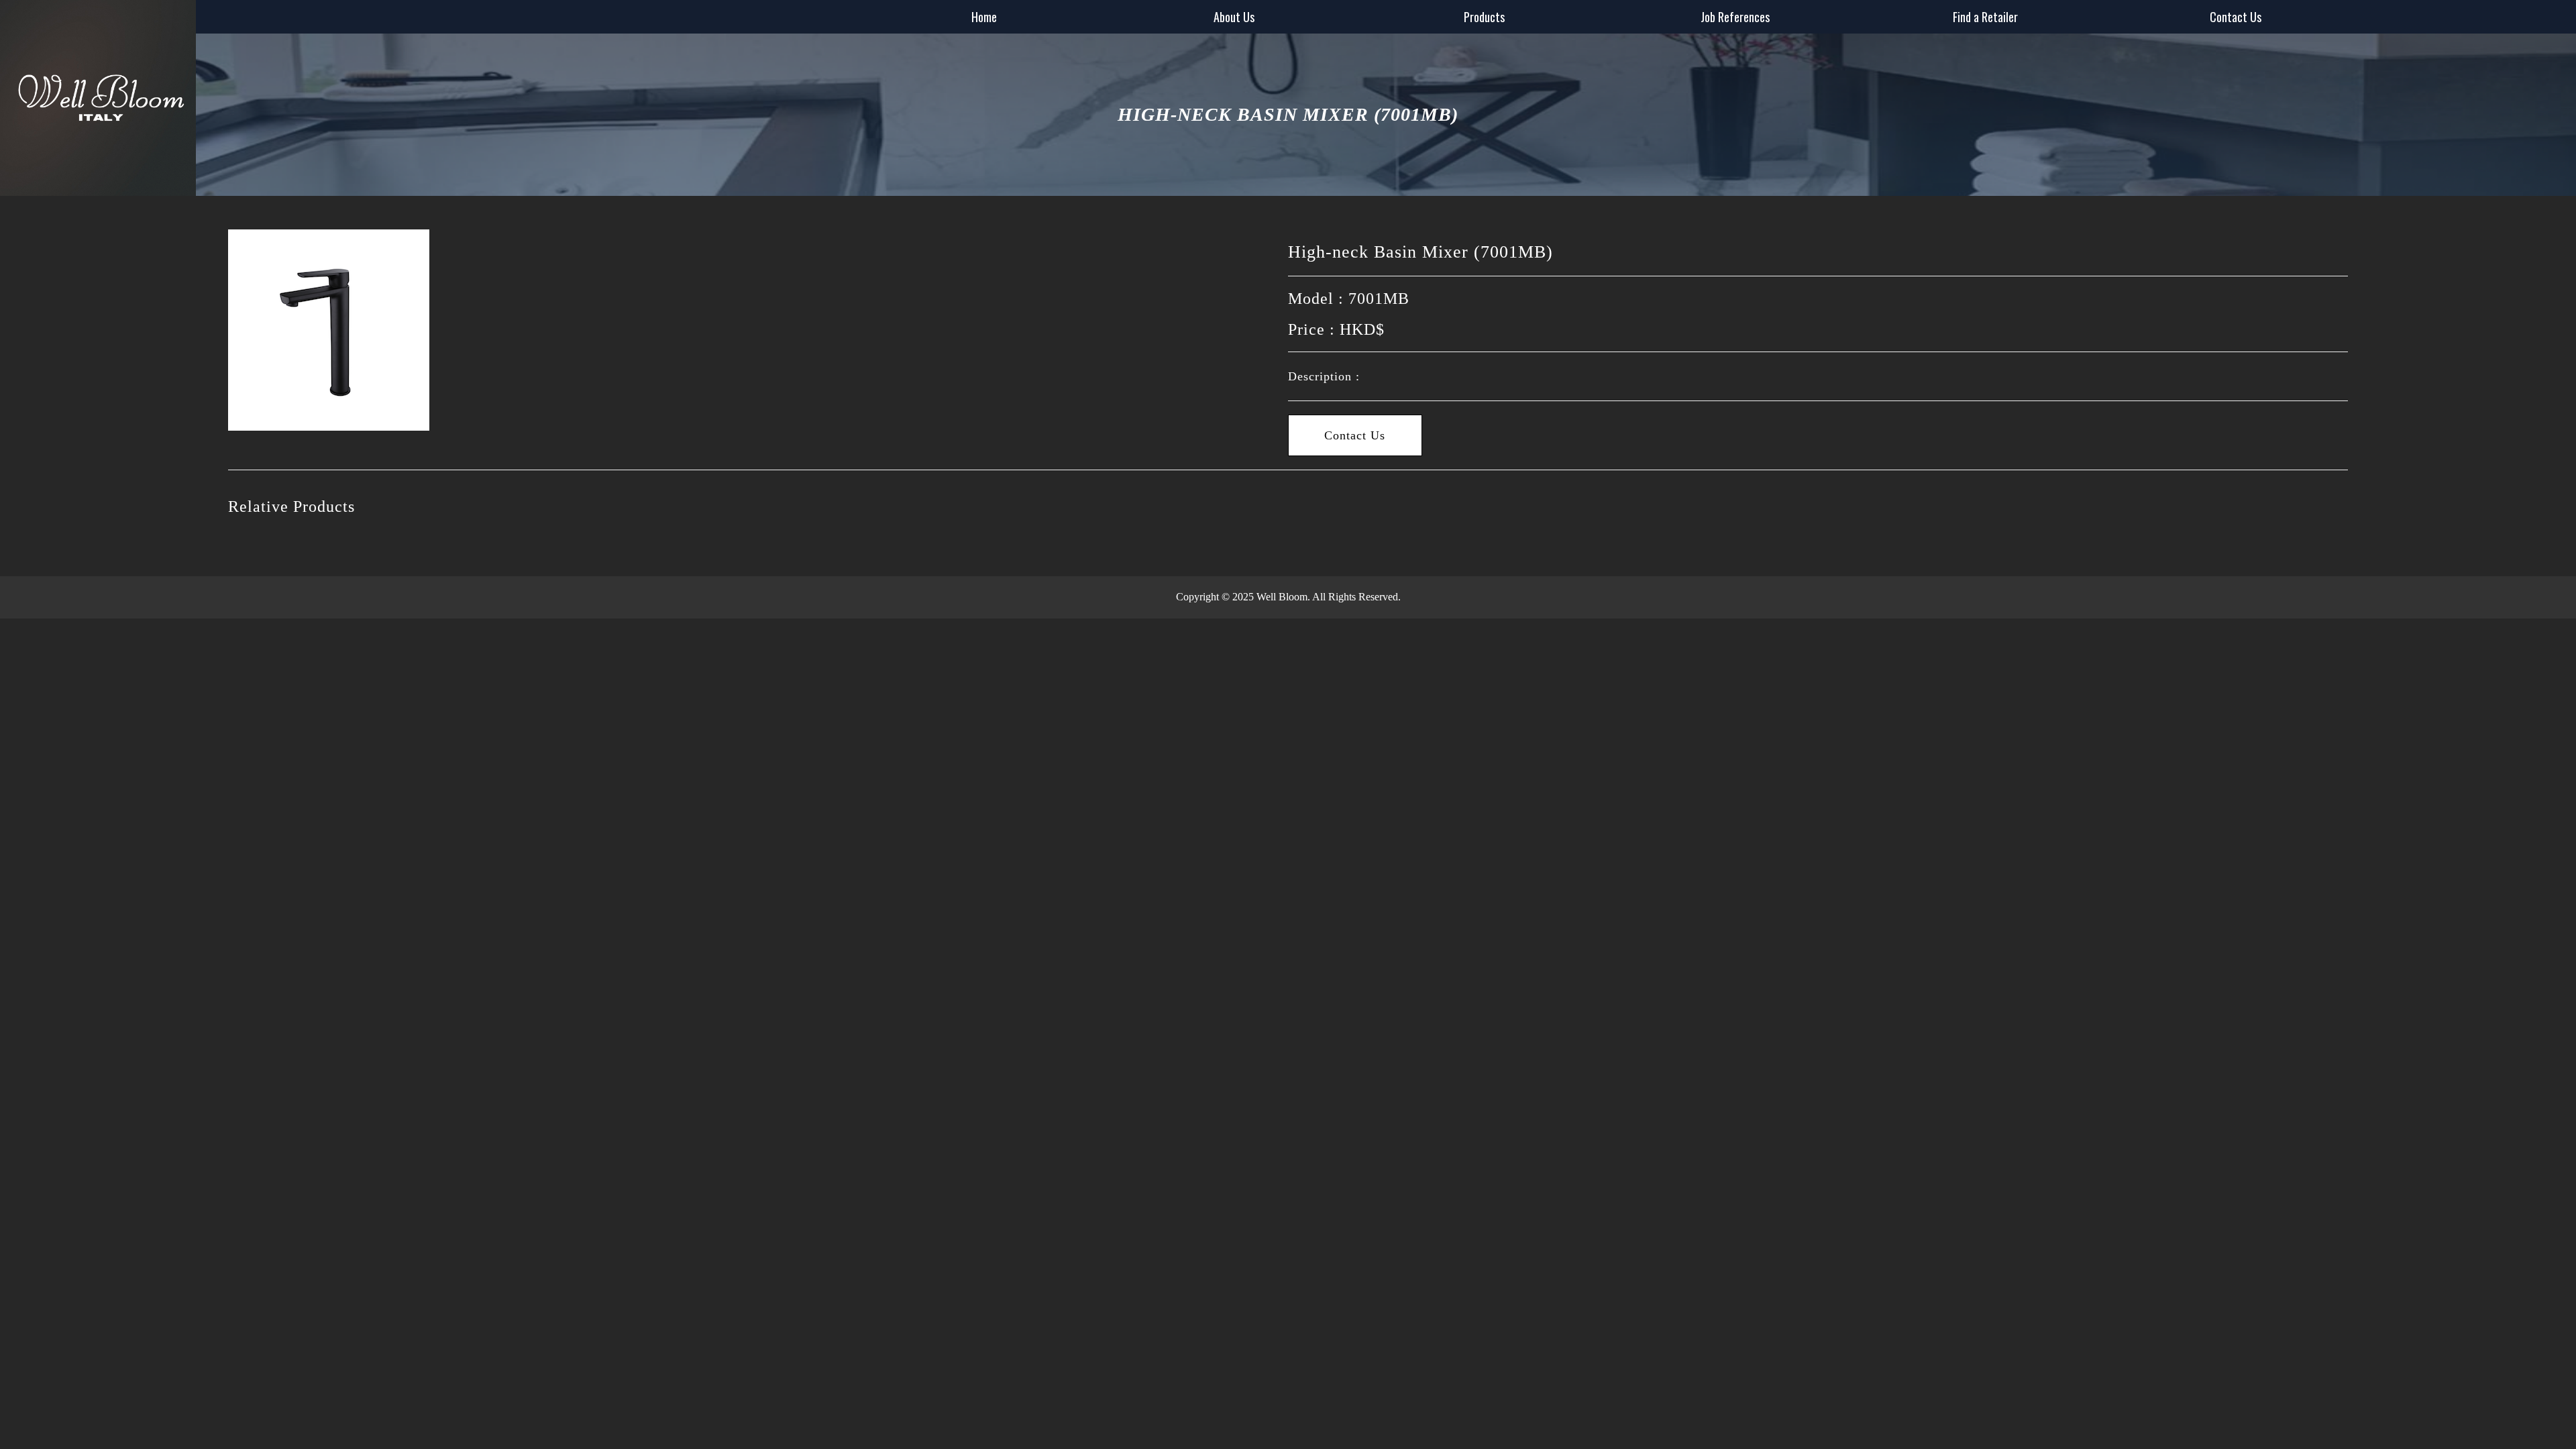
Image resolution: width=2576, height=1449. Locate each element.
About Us (1234, 17)
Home (984, 17)
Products (1484, 17)
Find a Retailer (1985, 17)
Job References (1735, 17)
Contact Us (2236, 17)
